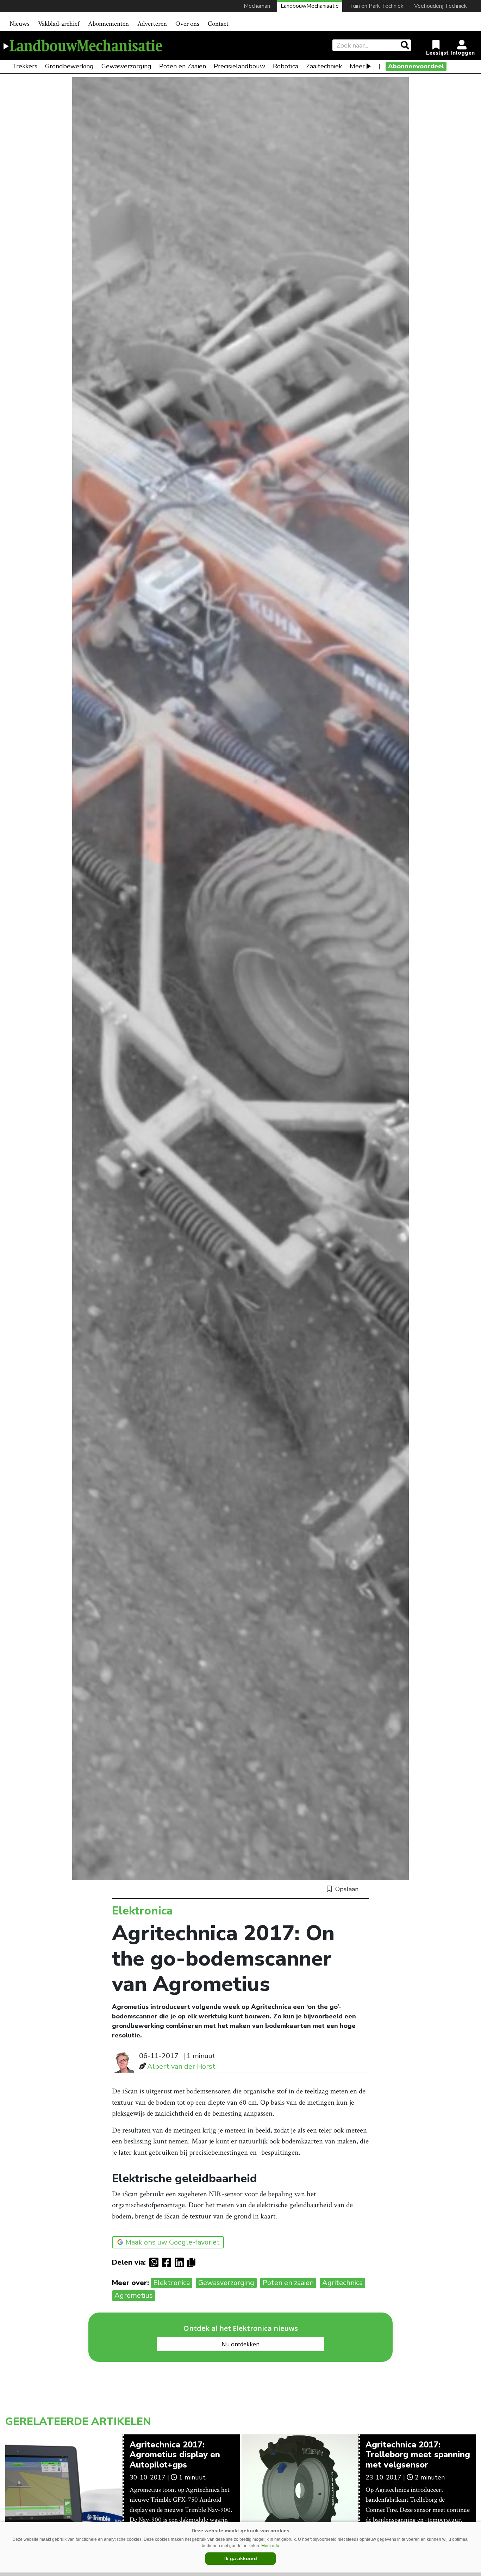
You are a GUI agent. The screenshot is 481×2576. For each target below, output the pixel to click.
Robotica (286, 66)
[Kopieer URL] (193, 2262)
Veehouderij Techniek (441, 6)
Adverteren (152, 24)
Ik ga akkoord (241, 2558)
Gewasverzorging (126, 66)
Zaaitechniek (324, 66)
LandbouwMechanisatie (310, 6)
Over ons (187, 24)
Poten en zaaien (288, 2283)
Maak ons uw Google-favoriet (173, 2242)
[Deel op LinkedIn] (181, 2262)
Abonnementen (108, 24)
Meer (357, 66)
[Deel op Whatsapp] (156, 2262)
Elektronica (171, 2283)
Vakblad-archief (59, 24)
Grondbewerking (69, 66)
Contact (218, 24)
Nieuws (20, 24)
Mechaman (257, 6)
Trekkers (25, 66)
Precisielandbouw (239, 66)
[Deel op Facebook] (168, 2262)
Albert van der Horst (181, 2066)
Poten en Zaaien (183, 66)
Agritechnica (342, 2283)
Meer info (270, 2546)
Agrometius (134, 2295)
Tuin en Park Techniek (376, 6)
